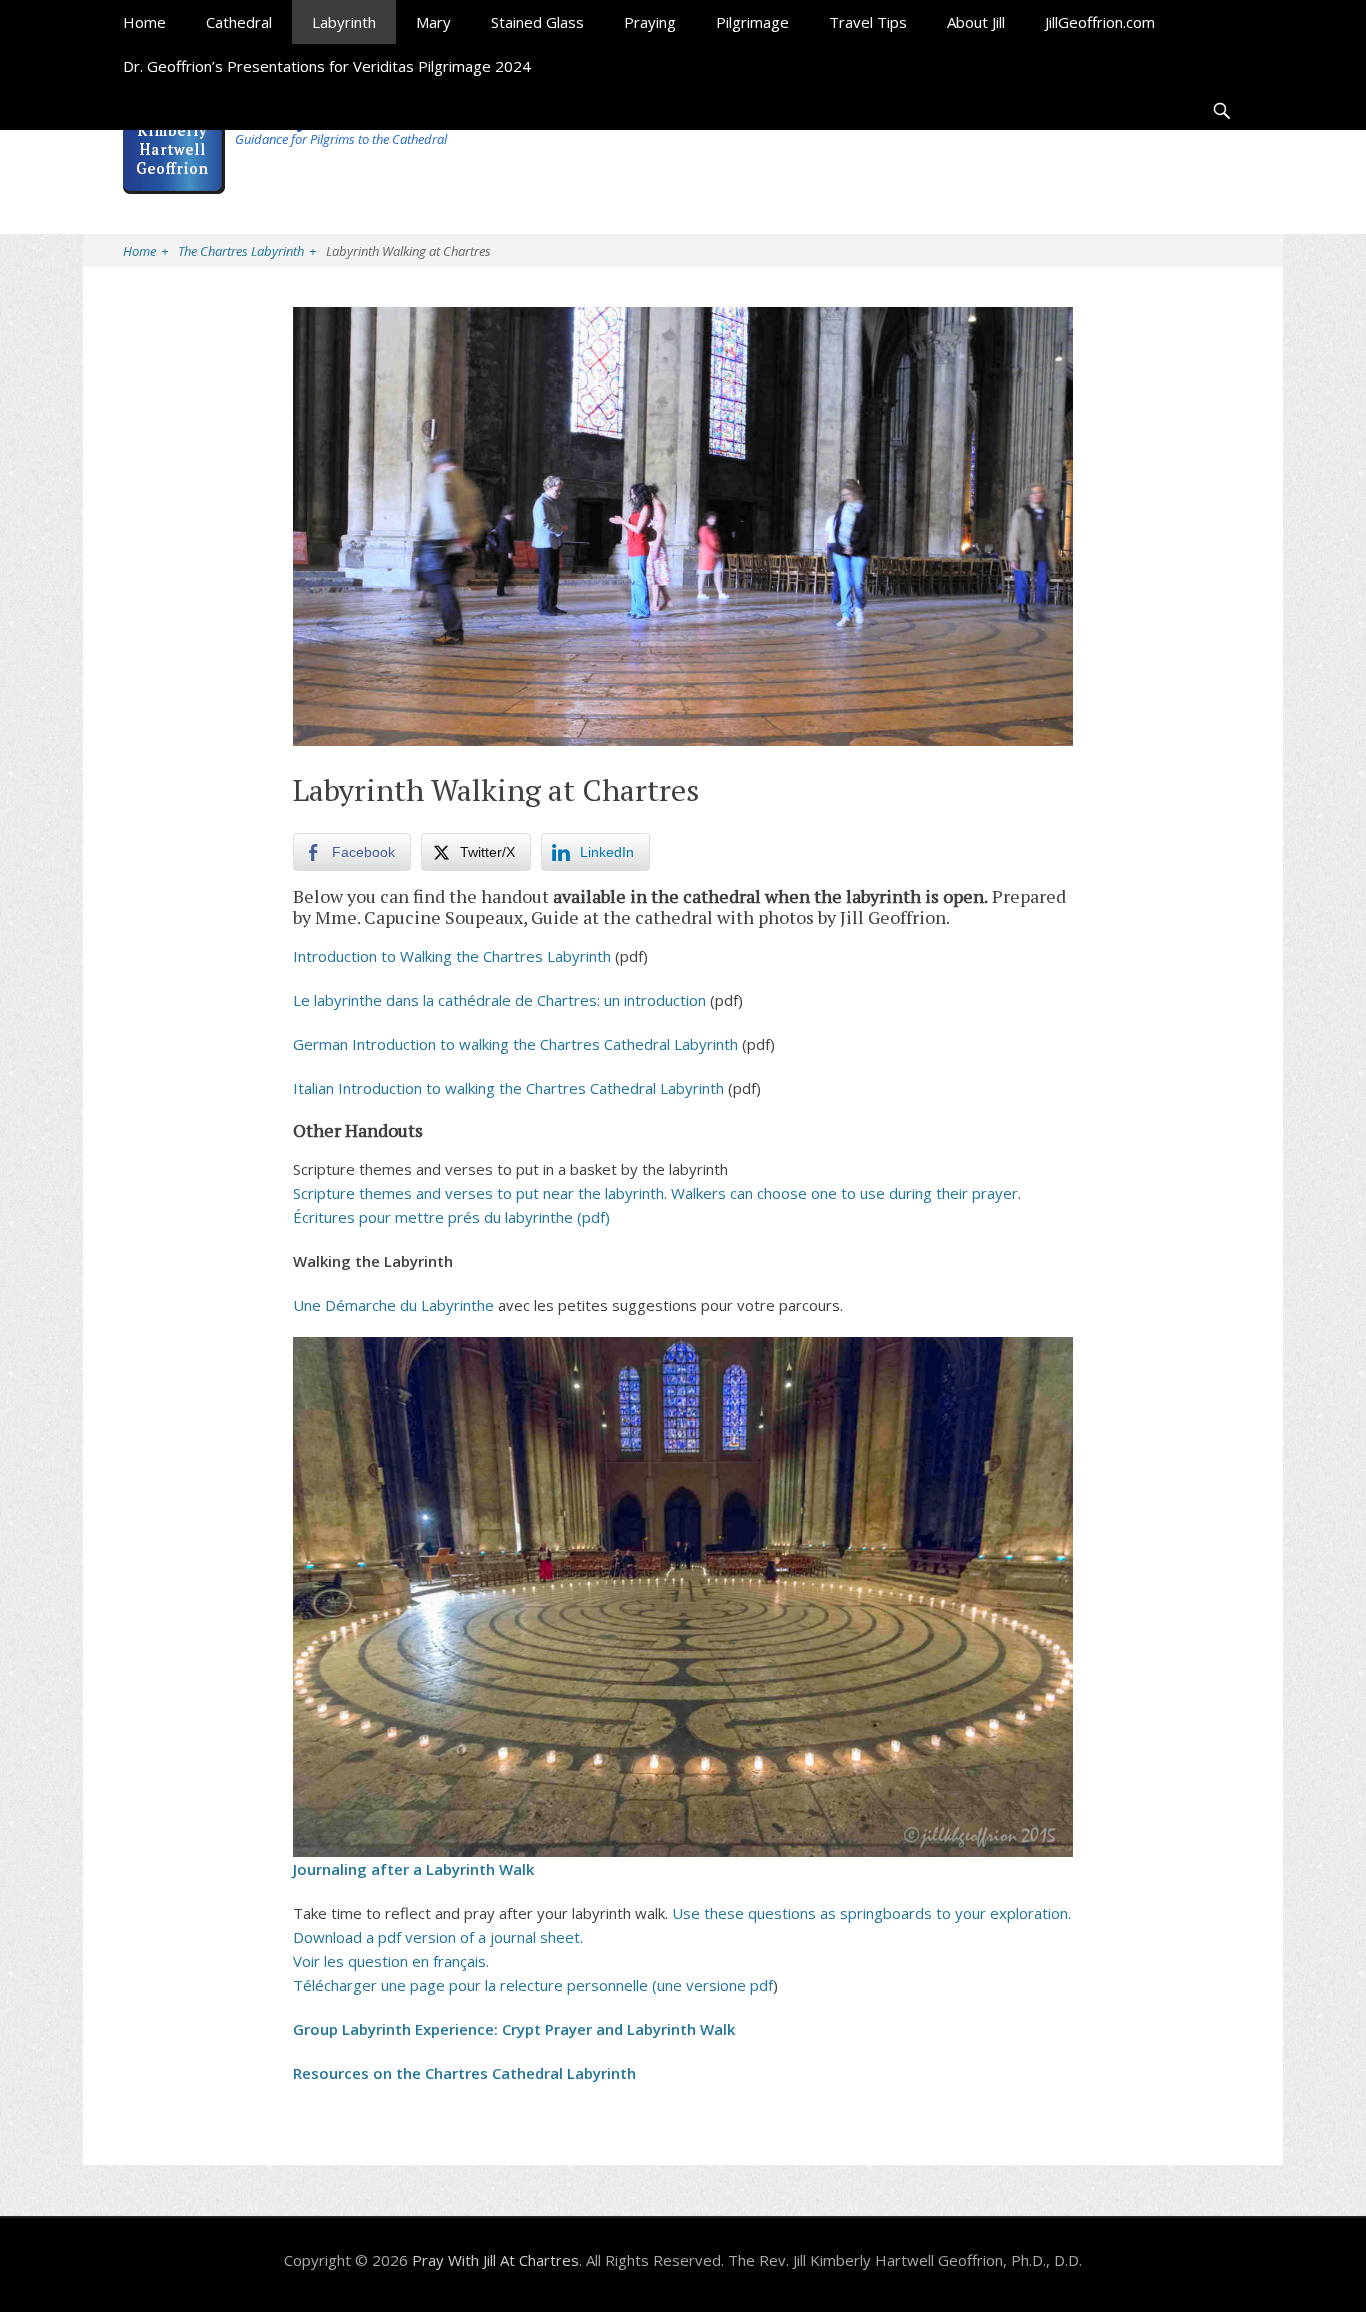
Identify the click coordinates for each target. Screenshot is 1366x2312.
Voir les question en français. (391, 1961)
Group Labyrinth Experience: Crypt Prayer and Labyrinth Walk (514, 2029)
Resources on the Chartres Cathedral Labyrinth (464, 2073)
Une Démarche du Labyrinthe (393, 1305)
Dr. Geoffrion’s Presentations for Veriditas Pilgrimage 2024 (327, 66)
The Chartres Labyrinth (247, 251)
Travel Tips (868, 22)
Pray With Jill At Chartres (495, 2260)
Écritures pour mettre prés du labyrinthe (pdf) (451, 1217)
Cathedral (239, 22)
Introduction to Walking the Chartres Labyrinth (452, 956)
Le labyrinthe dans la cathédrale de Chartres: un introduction (499, 1000)
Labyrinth (344, 22)
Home (144, 22)
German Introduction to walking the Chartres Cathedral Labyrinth (515, 1044)
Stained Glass (537, 22)
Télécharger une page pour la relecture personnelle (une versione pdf (533, 1985)
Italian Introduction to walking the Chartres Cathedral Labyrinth (508, 1088)
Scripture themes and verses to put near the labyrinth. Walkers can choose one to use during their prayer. (657, 1193)
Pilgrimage (752, 22)
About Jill (976, 22)
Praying (650, 22)
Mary (433, 22)
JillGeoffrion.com (1100, 22)
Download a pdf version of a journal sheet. (438, 1937)
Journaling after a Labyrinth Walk (413, 1869)
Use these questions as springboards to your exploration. (871, 1913)
